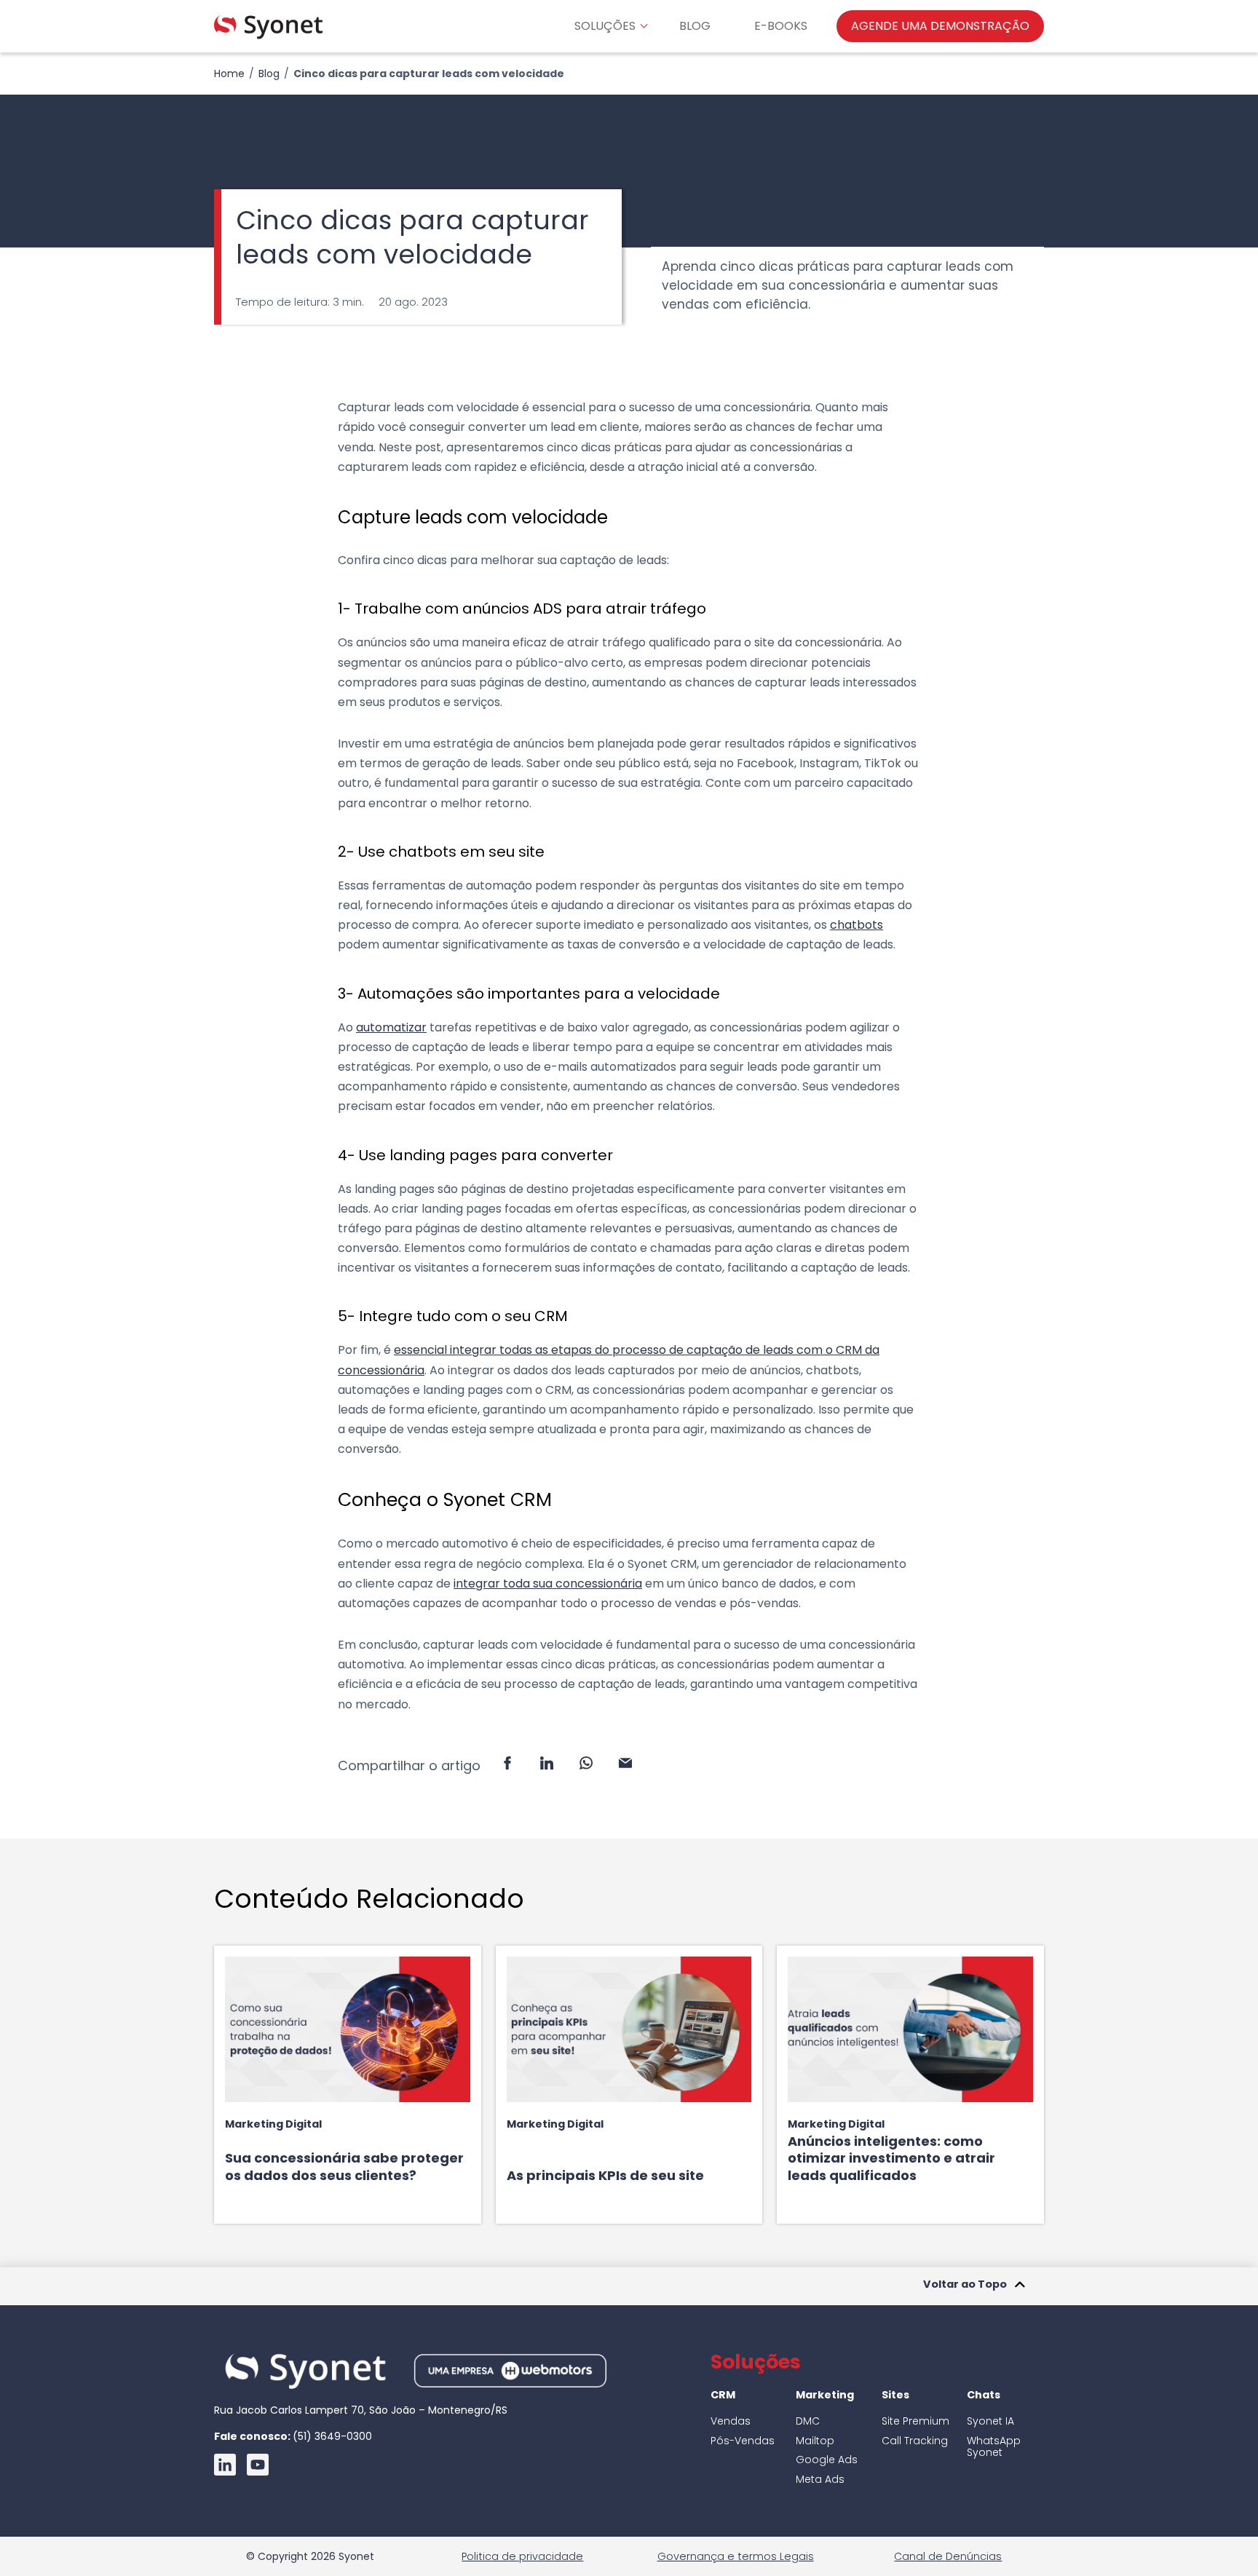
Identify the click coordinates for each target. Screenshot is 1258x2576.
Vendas (731, 2421)
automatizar (391, 1027)
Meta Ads (820, 2479)
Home (229, 74)
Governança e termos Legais (736, 2556)
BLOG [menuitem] (695, 26)
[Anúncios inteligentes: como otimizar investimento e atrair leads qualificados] (910, 2029)
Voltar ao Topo (965, 2285)
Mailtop (815, 2441)
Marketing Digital (273, 2124)
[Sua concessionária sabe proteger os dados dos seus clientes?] (348, 2029)
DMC (808, 2421)
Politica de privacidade (522, 2556)
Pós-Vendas (743, 2441)
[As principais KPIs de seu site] (629, 2029)
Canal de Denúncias (948, 2556)
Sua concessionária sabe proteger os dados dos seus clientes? (344, 2166)
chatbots (857, 925)
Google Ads (827, 2460)
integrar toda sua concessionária (548, 1584)
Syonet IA (990, 2421)
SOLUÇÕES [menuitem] (605, 26)
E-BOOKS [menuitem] (781, 26)
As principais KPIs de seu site (605, 2175)
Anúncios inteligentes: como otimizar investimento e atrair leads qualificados (891, 2158)
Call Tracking (915, 2441)
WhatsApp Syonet (994, 2447)
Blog (269, 74)
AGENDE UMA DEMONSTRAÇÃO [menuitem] (940, 26)
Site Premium (915, 2421)
